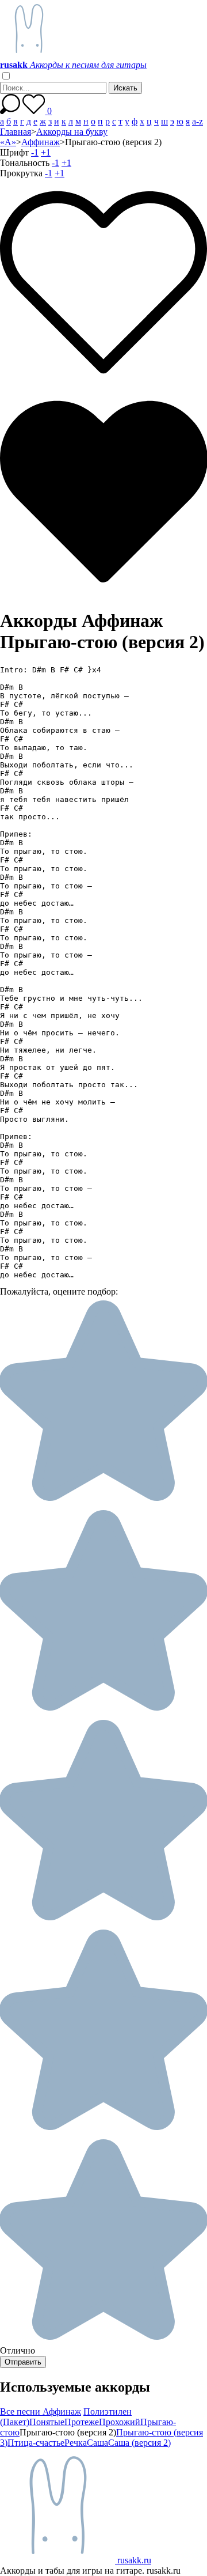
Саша (97, 2443)
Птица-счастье (36, 2443)
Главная (16, 132)
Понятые (47, 2422)
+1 (46, 152)
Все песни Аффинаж (41, 2412)
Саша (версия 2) (139, 2443)
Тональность (25, 163)
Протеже (82, 2422)
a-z (198, 121)
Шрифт (14, 152)
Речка (76, 2443)
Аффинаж (41, 142)
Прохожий (120, 2422)
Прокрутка (21, 173)
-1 (35, 152)
